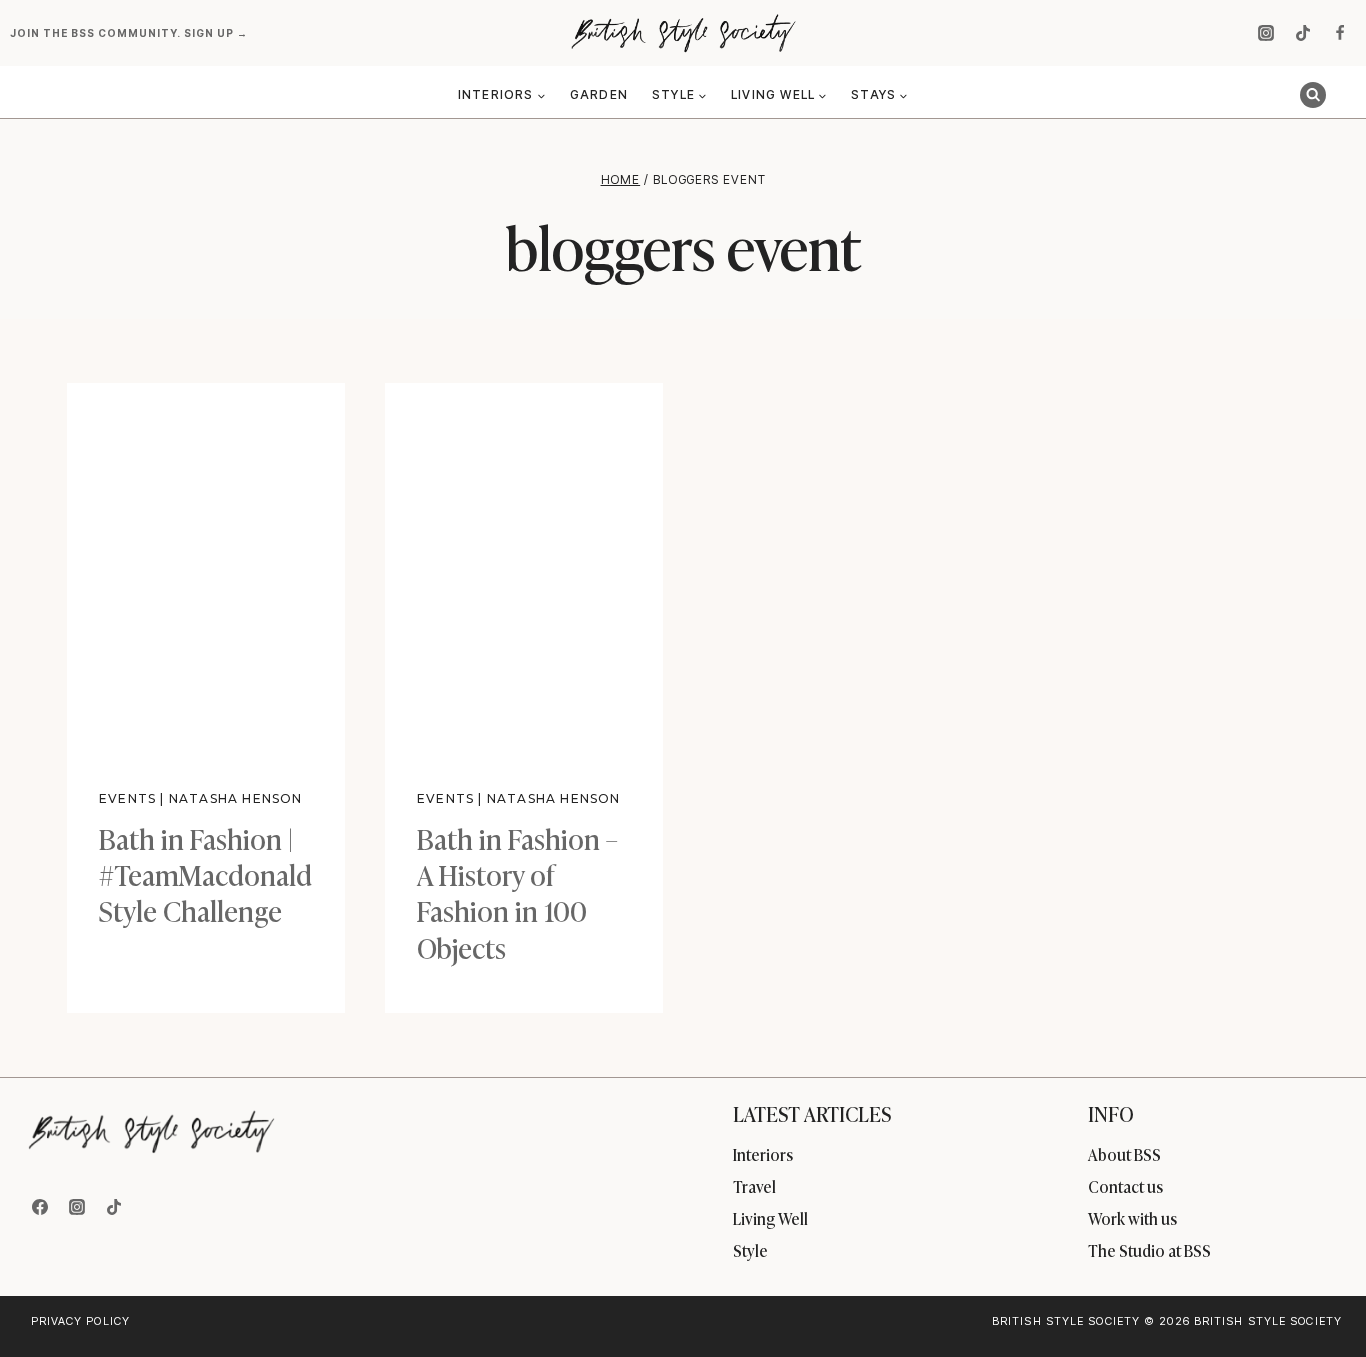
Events (127, 798)
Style (750, 1250)
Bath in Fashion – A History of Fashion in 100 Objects (517, 892)
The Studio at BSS (1149, 1250)
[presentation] (206, 568)
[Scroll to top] (1317, 1298)
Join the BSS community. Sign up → (130, 33)
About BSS (1124, 1154)
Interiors (763, 1154)
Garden (599, 94)
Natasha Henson (236, 798)
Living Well (770, 1218)
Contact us (1125, 1186)
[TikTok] (1303, 33)
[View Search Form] (1313, 95)
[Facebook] (1340, 33)
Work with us (1132, 1218)
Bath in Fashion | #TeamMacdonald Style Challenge (205, 874)
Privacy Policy (80, 1321)
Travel (754, 1186)
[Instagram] (1266, 33)
